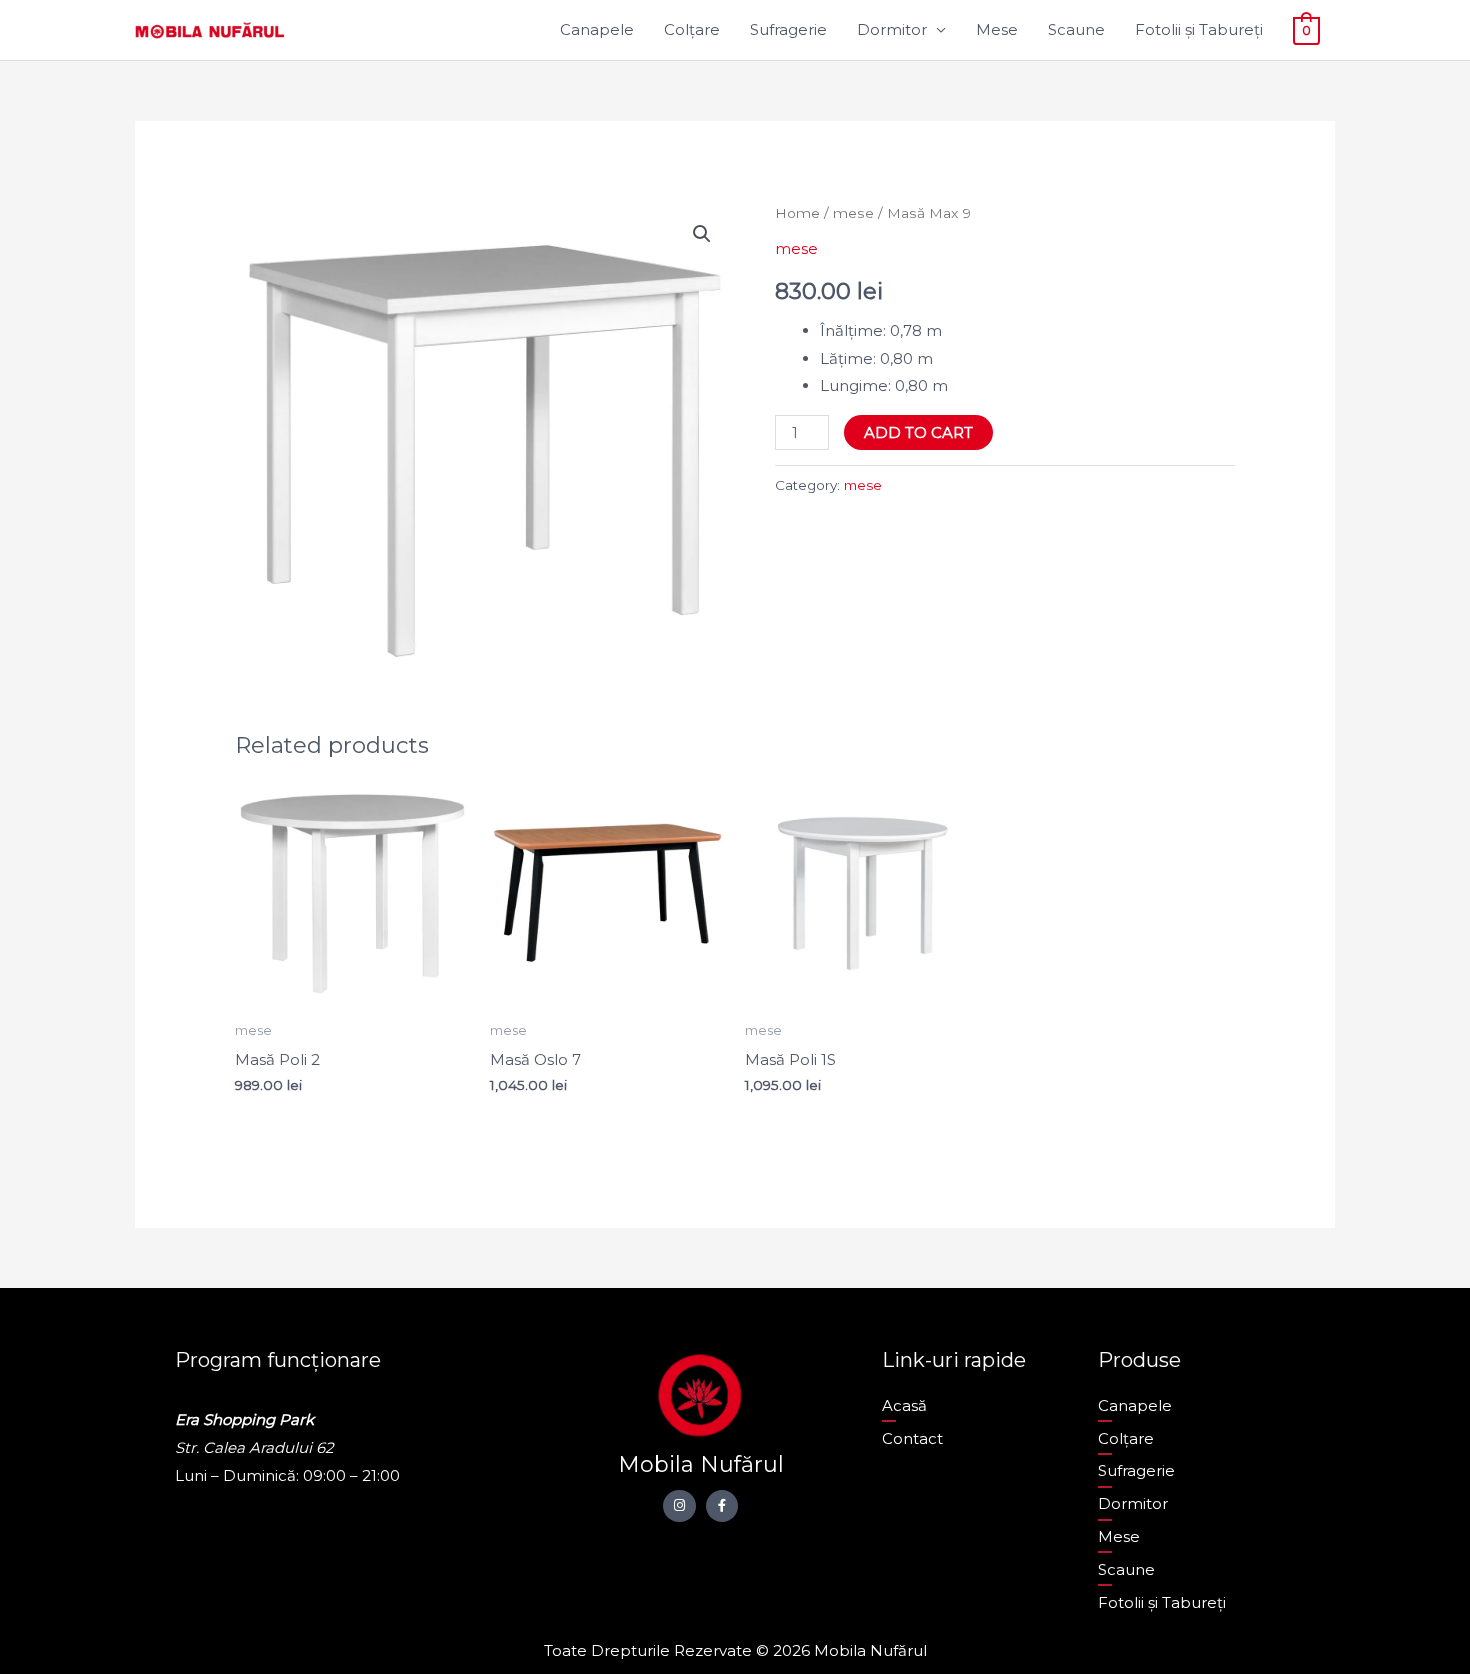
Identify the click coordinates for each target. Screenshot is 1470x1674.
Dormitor (892, 29)
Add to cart (918, 432)
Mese (997, 29)
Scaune (1076, 29)
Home (797, 213)
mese (853, 213)
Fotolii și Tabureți (1199, 29)
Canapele (597, 29)
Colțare (692, 29)
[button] (702, 234)
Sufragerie (788, 29)
